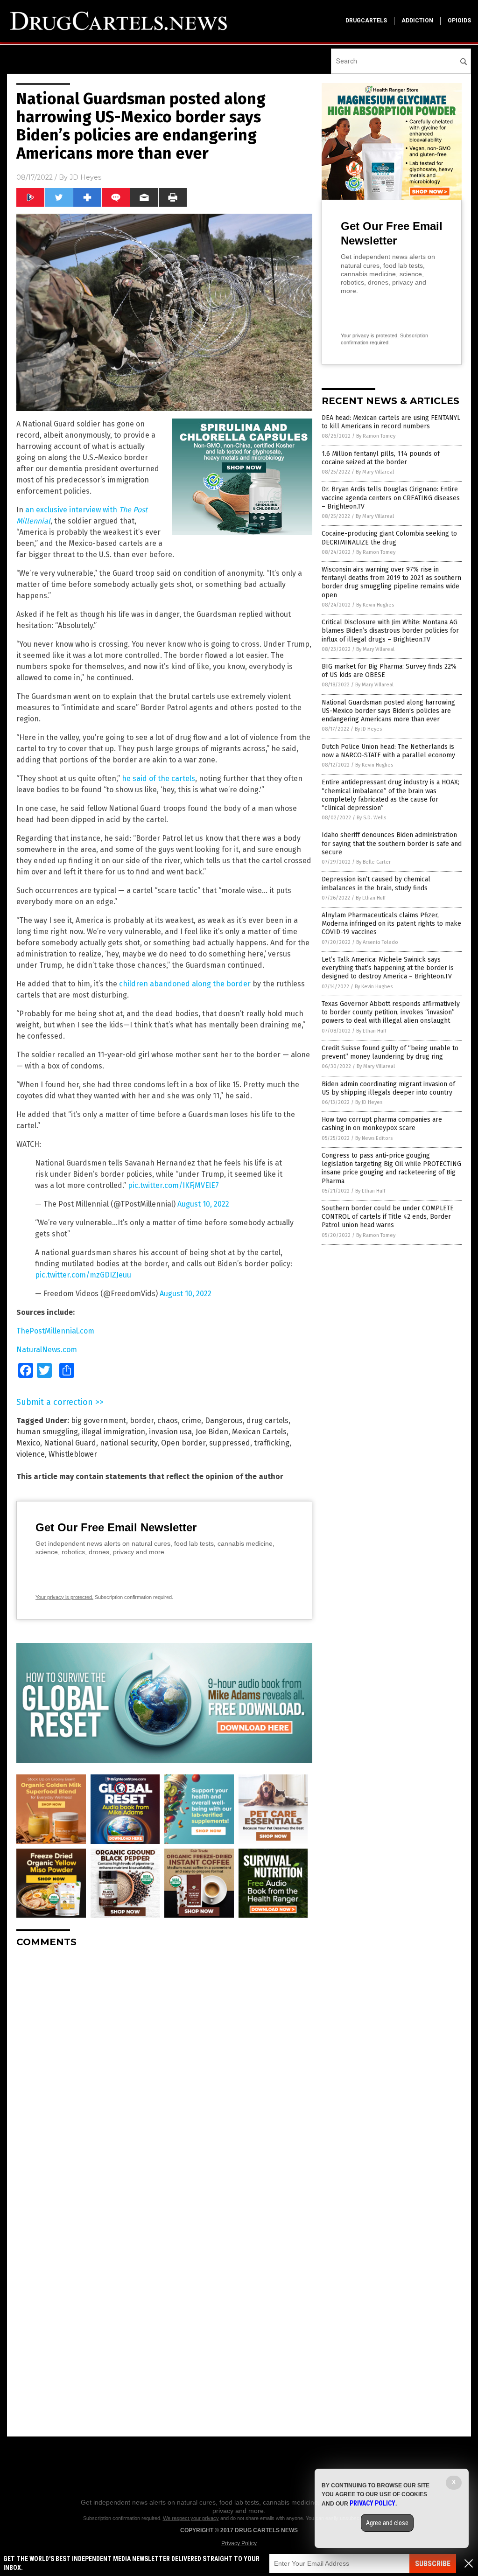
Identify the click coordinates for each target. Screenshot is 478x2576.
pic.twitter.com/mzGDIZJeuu (83, 1275)
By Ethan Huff (371, 898)
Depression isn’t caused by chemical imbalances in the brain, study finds (376, 883)
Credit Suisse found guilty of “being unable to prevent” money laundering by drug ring (390, 1052)
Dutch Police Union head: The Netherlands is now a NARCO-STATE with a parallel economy (388, 751)
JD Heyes (85, 177)
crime (191, 1421)
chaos (168, 1421)
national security (129, 1443)
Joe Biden (212, 1432)
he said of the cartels (158, 778)
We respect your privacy (191, 2518)
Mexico (28, 1443)
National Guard (70, 1443)
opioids (459, 21)
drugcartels (366, 21)
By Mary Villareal (375, 472)
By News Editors (374, 1138)
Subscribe (433, 2564)
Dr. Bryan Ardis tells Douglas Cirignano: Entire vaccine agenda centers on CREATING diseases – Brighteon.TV (391, 498)
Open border (183, 1443)
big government (98, 1421)
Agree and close (387, 2523)
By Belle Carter (373, 862)
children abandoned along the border (185, 984)
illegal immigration (113, 1432)
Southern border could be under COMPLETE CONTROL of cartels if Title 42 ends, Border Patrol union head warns (388, 1217)
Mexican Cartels (259, 1432)
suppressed (230, 1443)
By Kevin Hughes (375, 605)
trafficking (272, 1443)
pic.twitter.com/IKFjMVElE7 (173, 1185)
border (142, 1421)
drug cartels (267, 1421)
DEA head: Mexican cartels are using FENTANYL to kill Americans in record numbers (391, 422)
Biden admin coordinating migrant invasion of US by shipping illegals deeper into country (388, 1088)
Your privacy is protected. (64, 1597)
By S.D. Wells (371, 818)
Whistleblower (73, 1454)
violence (31, 1454)
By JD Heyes (368, 729)
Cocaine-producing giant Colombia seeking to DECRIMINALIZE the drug (389, 538)
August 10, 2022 (203, 1204)
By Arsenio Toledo (377, 942)
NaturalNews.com (47, 1350)
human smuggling (47, 1432)
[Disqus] (164, 2072)
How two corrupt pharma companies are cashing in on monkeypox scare (382, 1124)
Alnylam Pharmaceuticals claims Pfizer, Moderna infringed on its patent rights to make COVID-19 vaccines (391, 924)
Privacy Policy (239, 2543)
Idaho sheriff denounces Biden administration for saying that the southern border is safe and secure (392, 843)
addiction (417, 21)
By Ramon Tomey (376, 436)
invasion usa (170, 1432)
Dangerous (224, 1421)
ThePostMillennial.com (55, 1331)
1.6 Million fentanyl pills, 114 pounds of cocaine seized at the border (381, 458)
